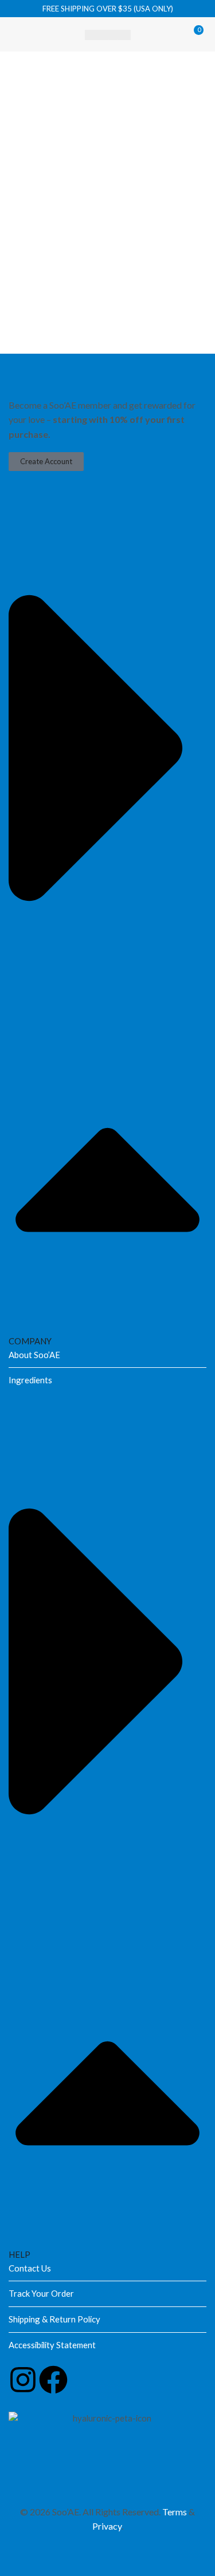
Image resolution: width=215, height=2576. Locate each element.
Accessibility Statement (52, 2345)
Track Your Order (41, 2293)
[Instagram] (23, 2380)
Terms (175, 2512)
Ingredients (30, 1380)
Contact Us (30, 2268)
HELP (19, 2254)
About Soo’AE (34, 1355)
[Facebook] (53, 2380)
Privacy (107, 2526)
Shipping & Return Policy (54, 2319)
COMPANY (30, 1341)
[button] (18, 34)
